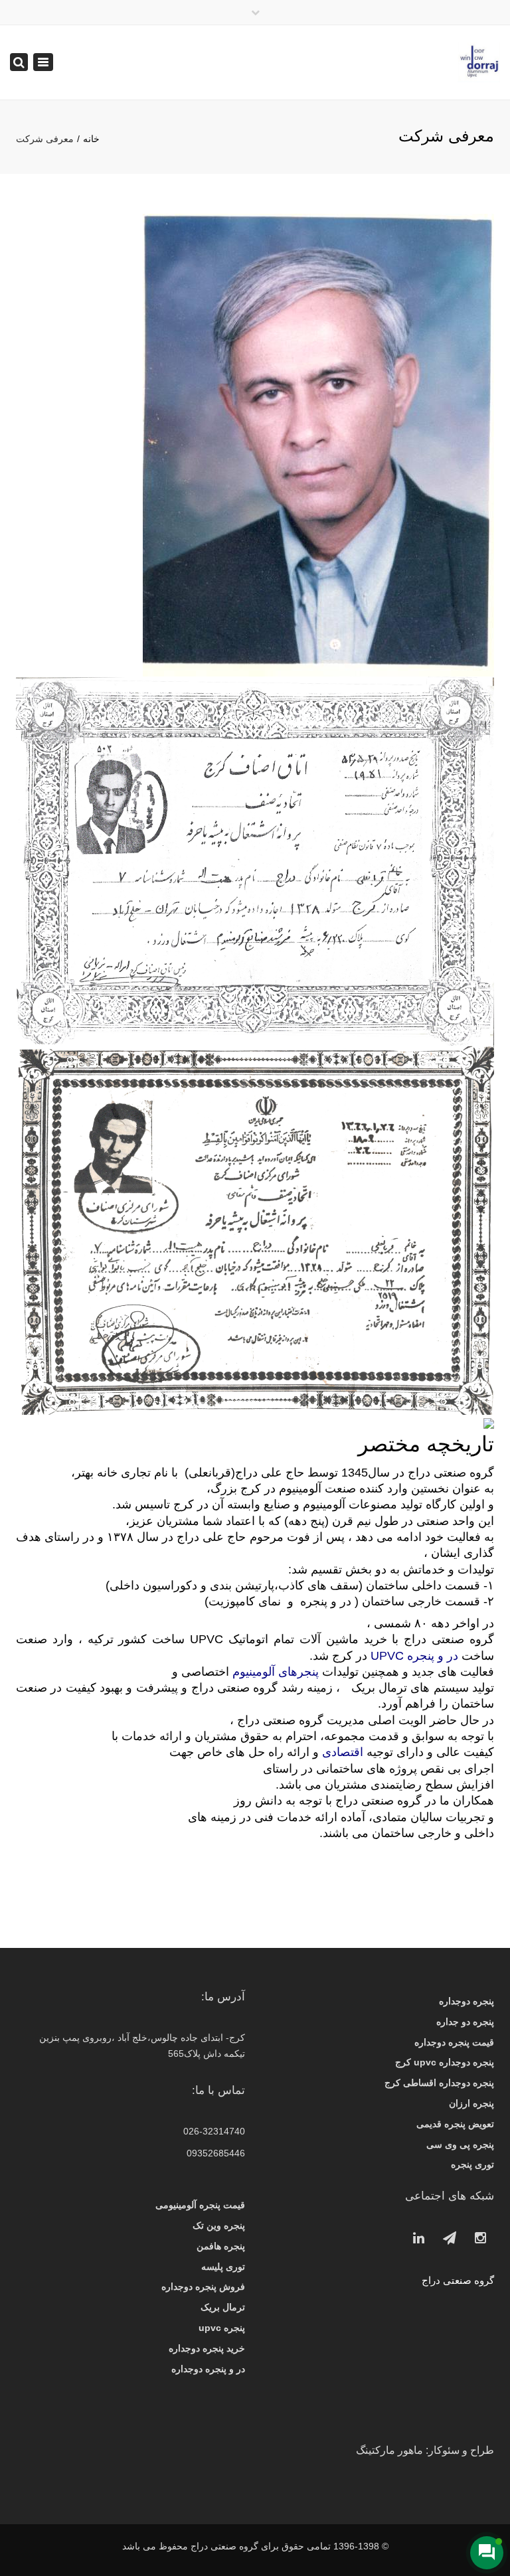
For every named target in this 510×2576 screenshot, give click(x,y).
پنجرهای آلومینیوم (276, 1672)
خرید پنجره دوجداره (207, 2348)
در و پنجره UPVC (416, 1656)
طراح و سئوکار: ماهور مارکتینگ (425, 2450)
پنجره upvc (222, 2328)
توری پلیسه (223, 2267)
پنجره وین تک (219, 2225)
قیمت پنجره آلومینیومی (200, 2205)
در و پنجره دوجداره (208, 2369)
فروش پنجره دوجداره (203, 2287)
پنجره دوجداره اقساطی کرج (439, 2083)
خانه (91, 139)
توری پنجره (472, 2164)
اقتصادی (343, 1752)
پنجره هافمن (221, 2246)
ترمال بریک (223, 2307)
